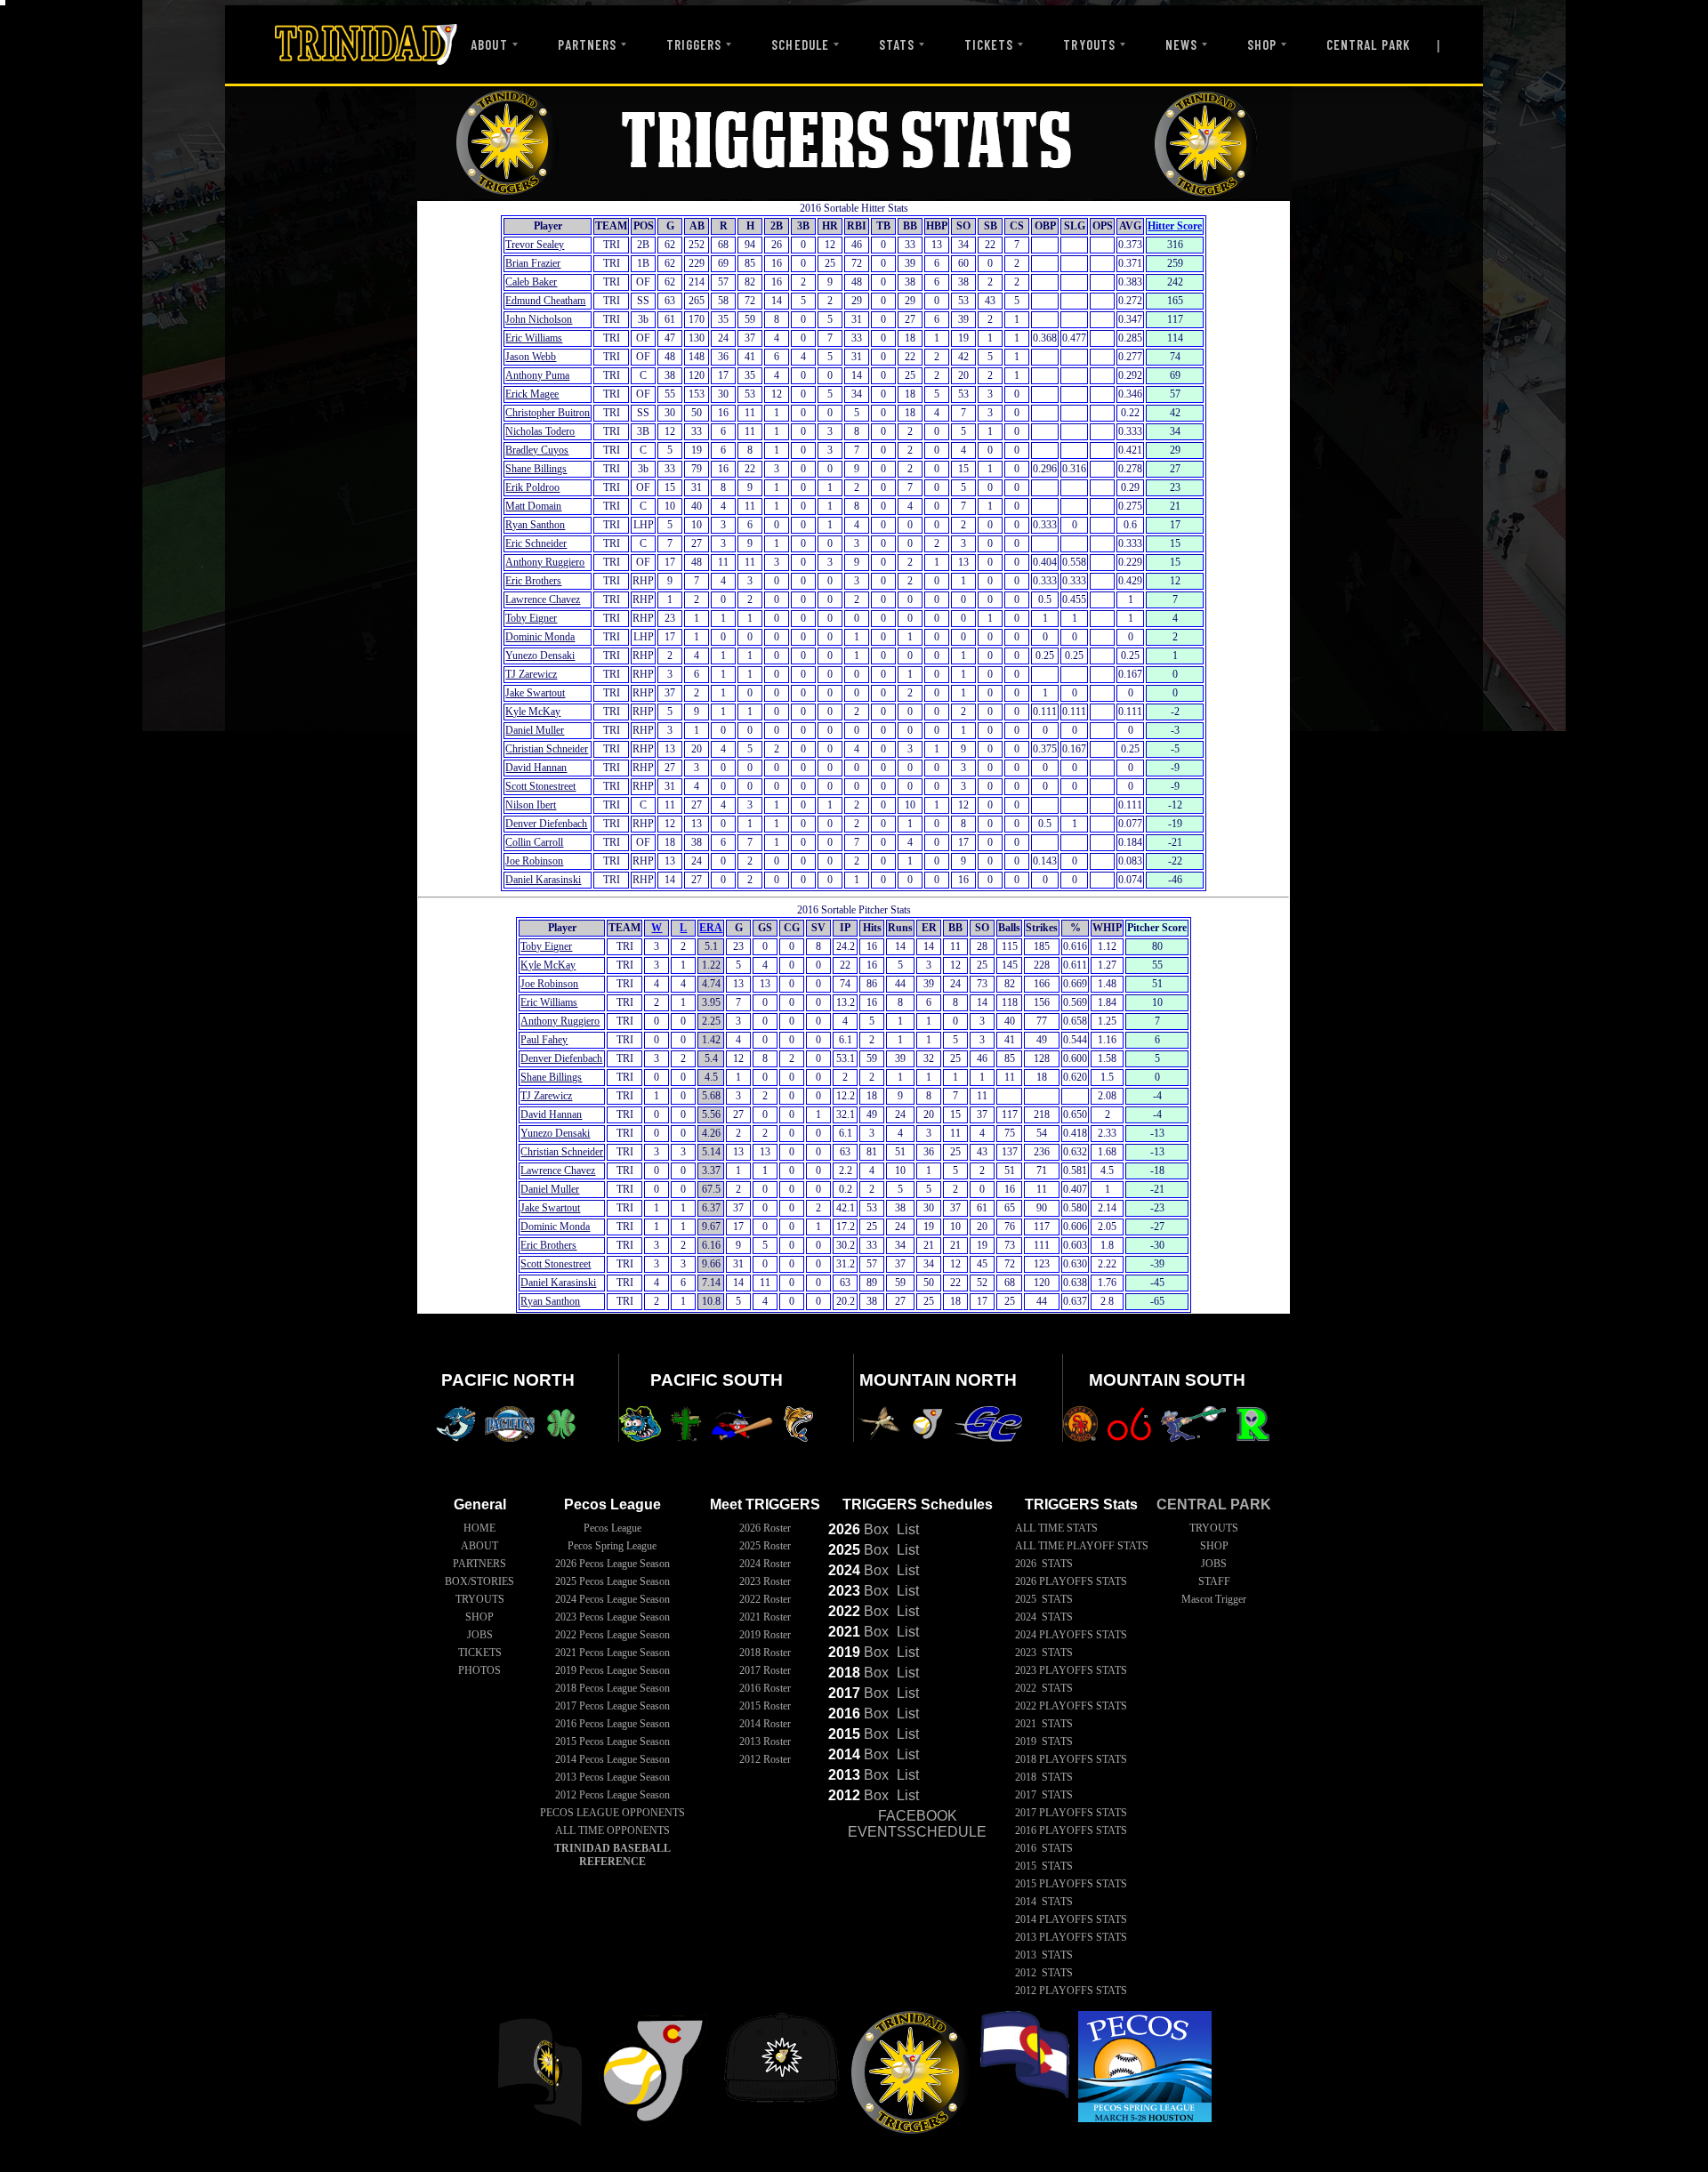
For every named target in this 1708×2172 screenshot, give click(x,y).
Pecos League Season (612, 1564)
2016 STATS (1044, 1848)
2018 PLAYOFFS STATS (1071, 1759)
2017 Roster (765, 1670)
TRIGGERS (694, 44)
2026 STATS (1044, 1564)
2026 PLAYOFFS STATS (1071, 1581)
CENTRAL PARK (1368, 44)
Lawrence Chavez (543, 599)
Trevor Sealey (535, 245)
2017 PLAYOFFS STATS (1071, 1813)
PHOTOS (479, 1670)
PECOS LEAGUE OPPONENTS (612, 1813)
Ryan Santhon (535, 525)
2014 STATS (1044, 1902)
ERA (711, 928)
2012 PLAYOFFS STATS (1071, 1991)
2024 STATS (1044, 1617)
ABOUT (489, 44)
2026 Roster (765, 1528)
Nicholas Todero (540, 431)
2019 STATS (1044, 1742)
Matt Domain (533, 506)
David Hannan (536, 768)
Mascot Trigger (1214, 1599)
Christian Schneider (547, 749)
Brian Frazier (533, 263)
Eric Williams (534, 338)
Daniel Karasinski (543, 880)
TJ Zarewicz (531, 674)
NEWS (1181, 44)
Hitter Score (1175, 226)
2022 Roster (765, 1599)
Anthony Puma (537, 375)
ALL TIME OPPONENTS (612, 1830)
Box (858, 1529)
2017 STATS (1044, 1795)
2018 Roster (765, 1653)
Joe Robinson (534, 861)
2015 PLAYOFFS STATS (1071, 1884)
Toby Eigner (531, 618)
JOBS (480, 1635)
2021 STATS (1044, 1724)
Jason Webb (531, 357)
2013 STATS (1044, 1955)
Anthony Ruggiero (545, 562)
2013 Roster (765, 1742)
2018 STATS (1044, 1777)
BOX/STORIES (479, 1581)
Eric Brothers (533, 581)
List (906, 1529)
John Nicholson (539, 319)
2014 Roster (765, 1724)
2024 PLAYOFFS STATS (1071, 1635)
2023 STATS (1044, 1653)
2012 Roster (765, 1759)
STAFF (1214, 1581)
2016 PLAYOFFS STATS (1071, 1830)
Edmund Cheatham (545, 301)
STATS (897, 44)
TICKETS (989, 44)
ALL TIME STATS (1056, 1528)
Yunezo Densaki (540, 656)
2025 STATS (1044, 1599)
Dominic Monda (540, 637)
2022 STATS (1044, 1688)
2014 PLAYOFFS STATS (1071, 1919)
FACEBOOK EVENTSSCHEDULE (917, 1824)
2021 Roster (765, 1617)
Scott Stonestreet (540, 786)
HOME (479, 1528)
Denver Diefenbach (546, 824)
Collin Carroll (534, 842)
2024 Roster (765, 1564)
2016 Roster (765, 1688)
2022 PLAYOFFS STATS (1071, 1706)
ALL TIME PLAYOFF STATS (1082, 1546)
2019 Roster (765, 1635)
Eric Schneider (536, 543)
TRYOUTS (1089, 44)
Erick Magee (532, 394)
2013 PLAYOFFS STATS (1071, 1937)
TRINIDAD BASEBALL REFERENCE (612, 1855)
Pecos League (612, 1528)
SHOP (1262, 44)
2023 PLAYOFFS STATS (1071, 1670)
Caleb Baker (531, 282)
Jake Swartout (535, 693)
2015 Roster (765, 1706)
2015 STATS (1044, 1866)
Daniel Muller (535, 730)
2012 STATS (1044, 1973)
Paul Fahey (544, 1040)
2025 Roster (765, 1546)
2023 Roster (765, 1581)
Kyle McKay (533, 712)
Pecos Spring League (612, 1546)
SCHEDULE (800, 44)
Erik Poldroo (532, 487)
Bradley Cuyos (537, 450)
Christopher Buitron (548, 413)
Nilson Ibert (531, 805)
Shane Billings (536, 469)
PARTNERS (587, 44)
